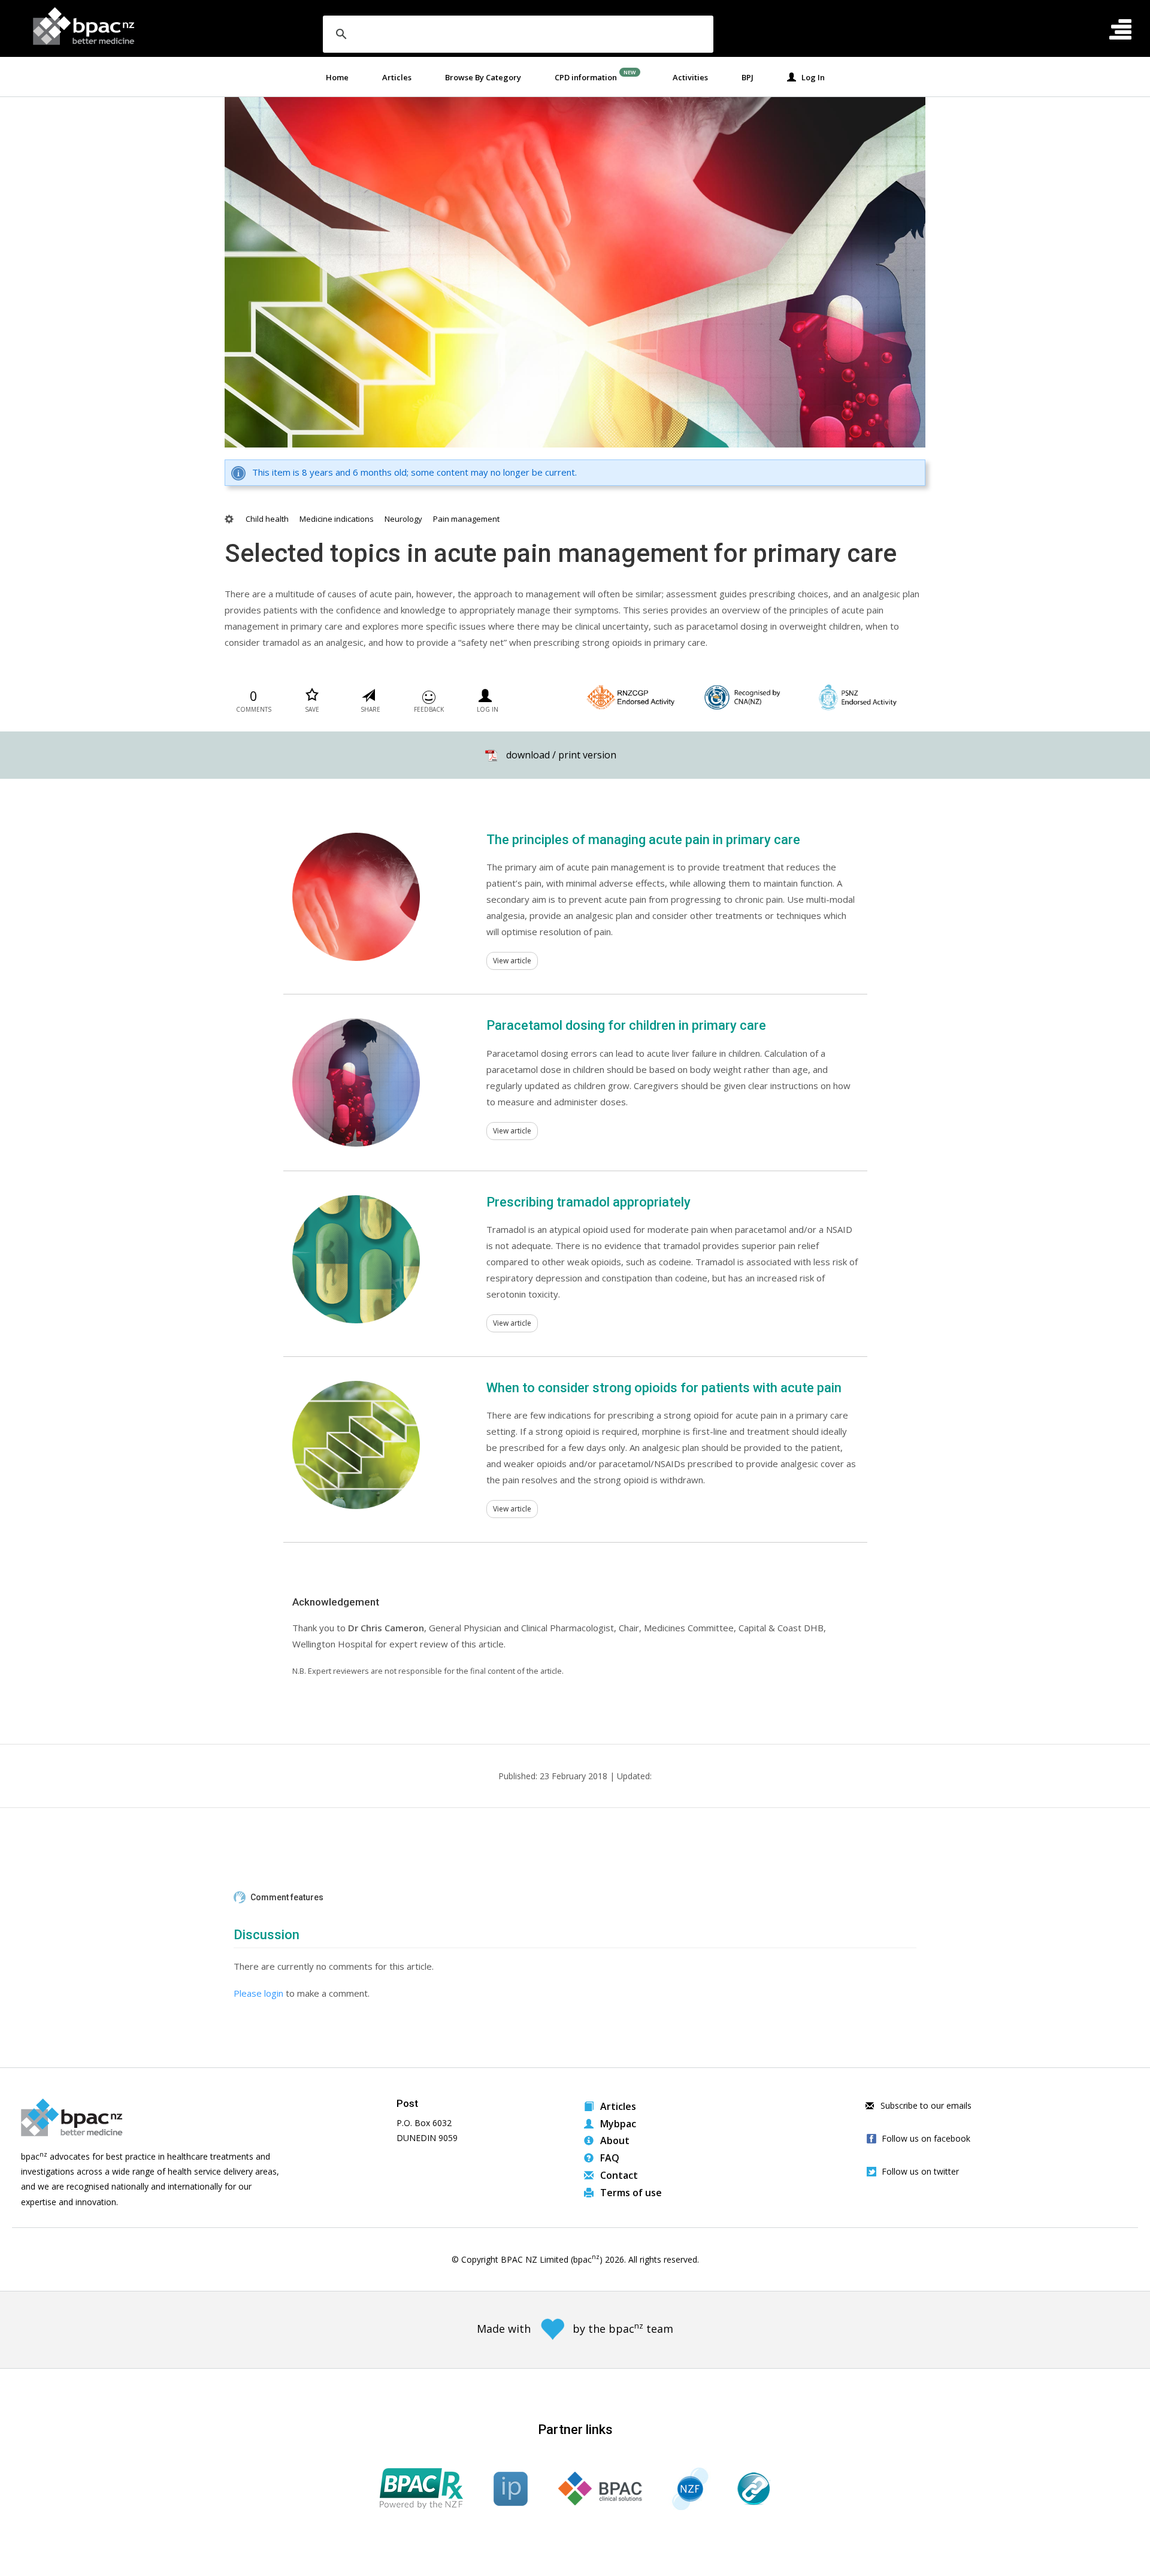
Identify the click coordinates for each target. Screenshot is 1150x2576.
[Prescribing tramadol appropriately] (356, 1259)
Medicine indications (337, 519)
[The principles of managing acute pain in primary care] (356, 897)
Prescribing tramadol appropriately (588, 1202)
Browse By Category (483, 77)
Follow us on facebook (926, 2138)
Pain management (466, 519)
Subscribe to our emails (925, 2105)
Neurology (403, 519)
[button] (575, 1898)
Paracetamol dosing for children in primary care (626, 1025)
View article (512, 961)
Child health (267, 519)
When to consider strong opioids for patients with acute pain (664, 1388)
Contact (618, 2175)
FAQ (609, 2158)
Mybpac (617, 2124)
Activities (690, 77)
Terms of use (630, 2193)
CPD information (586, 77)
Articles (397, 77)
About (614, 2140)
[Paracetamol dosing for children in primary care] (356, 1083)
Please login (258, 1993)
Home (337, 77)
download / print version (561, 755)
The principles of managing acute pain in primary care (643, 840)
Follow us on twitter (920, 2171)
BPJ (747, 77)
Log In (810, 77)
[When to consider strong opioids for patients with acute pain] (356, 1445)
